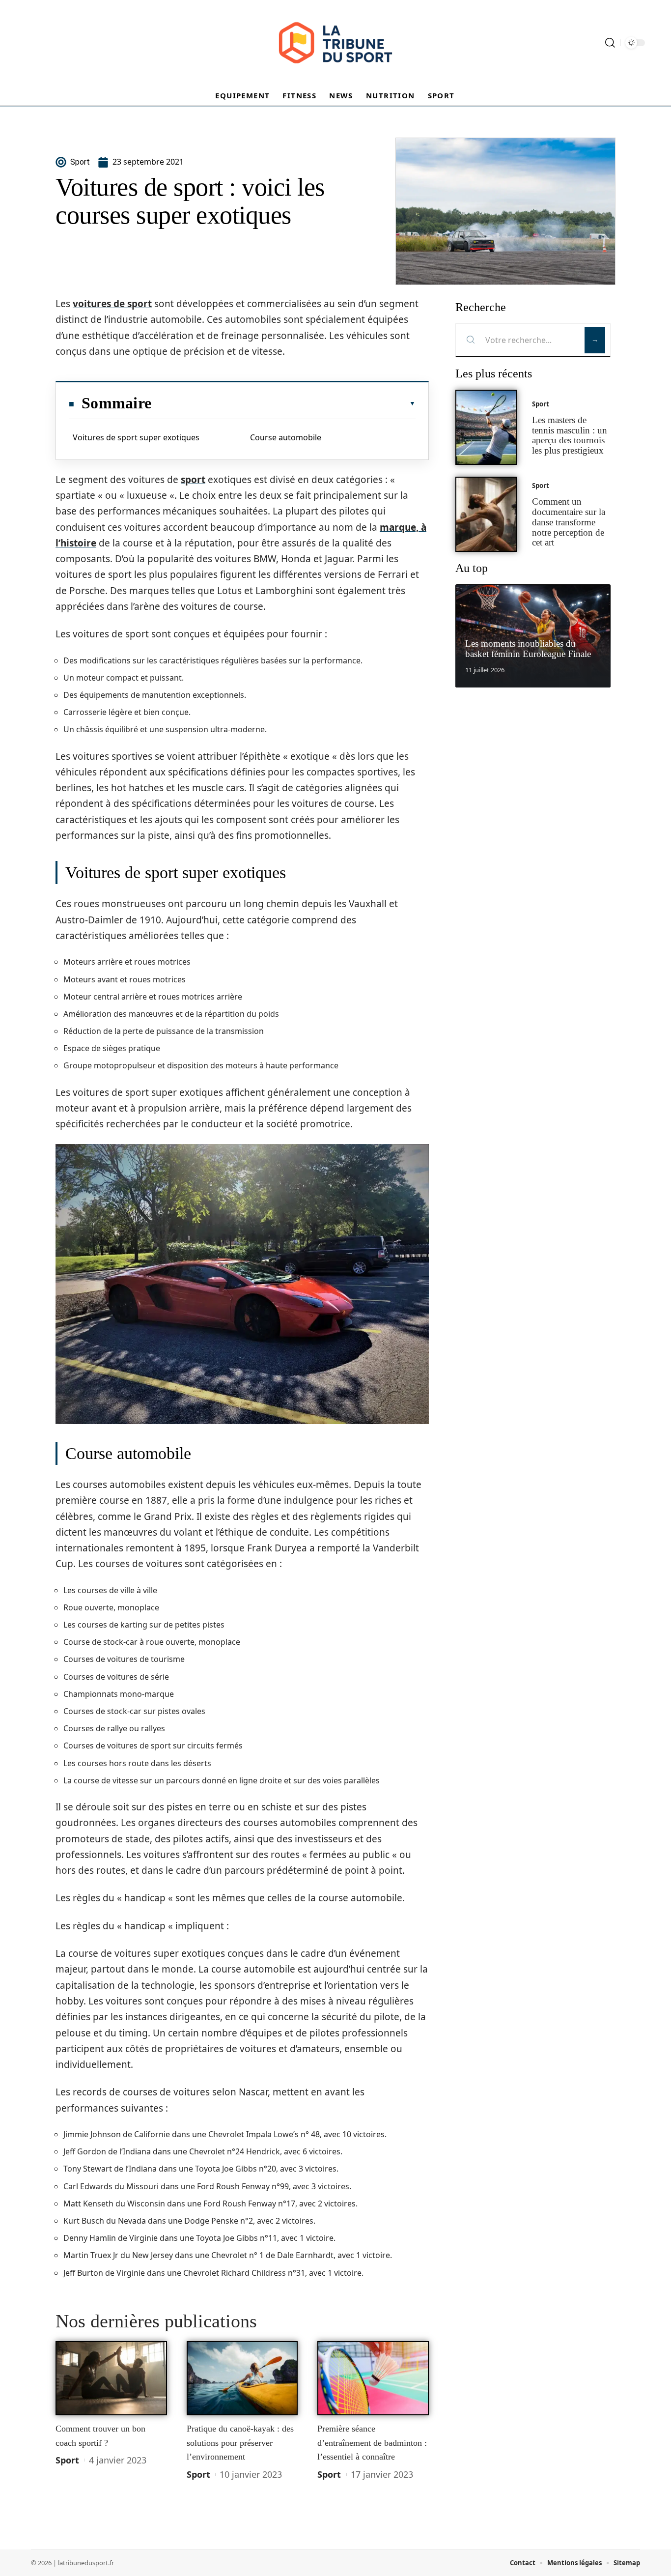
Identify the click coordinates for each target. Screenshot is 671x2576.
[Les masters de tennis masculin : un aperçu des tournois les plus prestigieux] (486, 427)
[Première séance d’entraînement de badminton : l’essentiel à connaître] (373, 2378)
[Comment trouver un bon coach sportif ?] (111, 2378)
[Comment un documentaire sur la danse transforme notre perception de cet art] (486, 514)
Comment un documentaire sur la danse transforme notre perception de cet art (569, 522)
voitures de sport (112, 304)
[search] (610, 43)
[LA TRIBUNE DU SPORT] (335, 43)
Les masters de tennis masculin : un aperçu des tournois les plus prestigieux (570, 435)
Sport (67, 2460)
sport (193, 480)
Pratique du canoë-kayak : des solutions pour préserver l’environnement (240, 2443)
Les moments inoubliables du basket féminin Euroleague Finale (528, 649)
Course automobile (286, 437)
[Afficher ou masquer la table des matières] (283, 403)
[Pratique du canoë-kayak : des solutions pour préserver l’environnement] (242, 2378)
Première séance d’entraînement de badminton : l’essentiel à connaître (372, 2443)
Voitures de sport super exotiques (136, 437)
